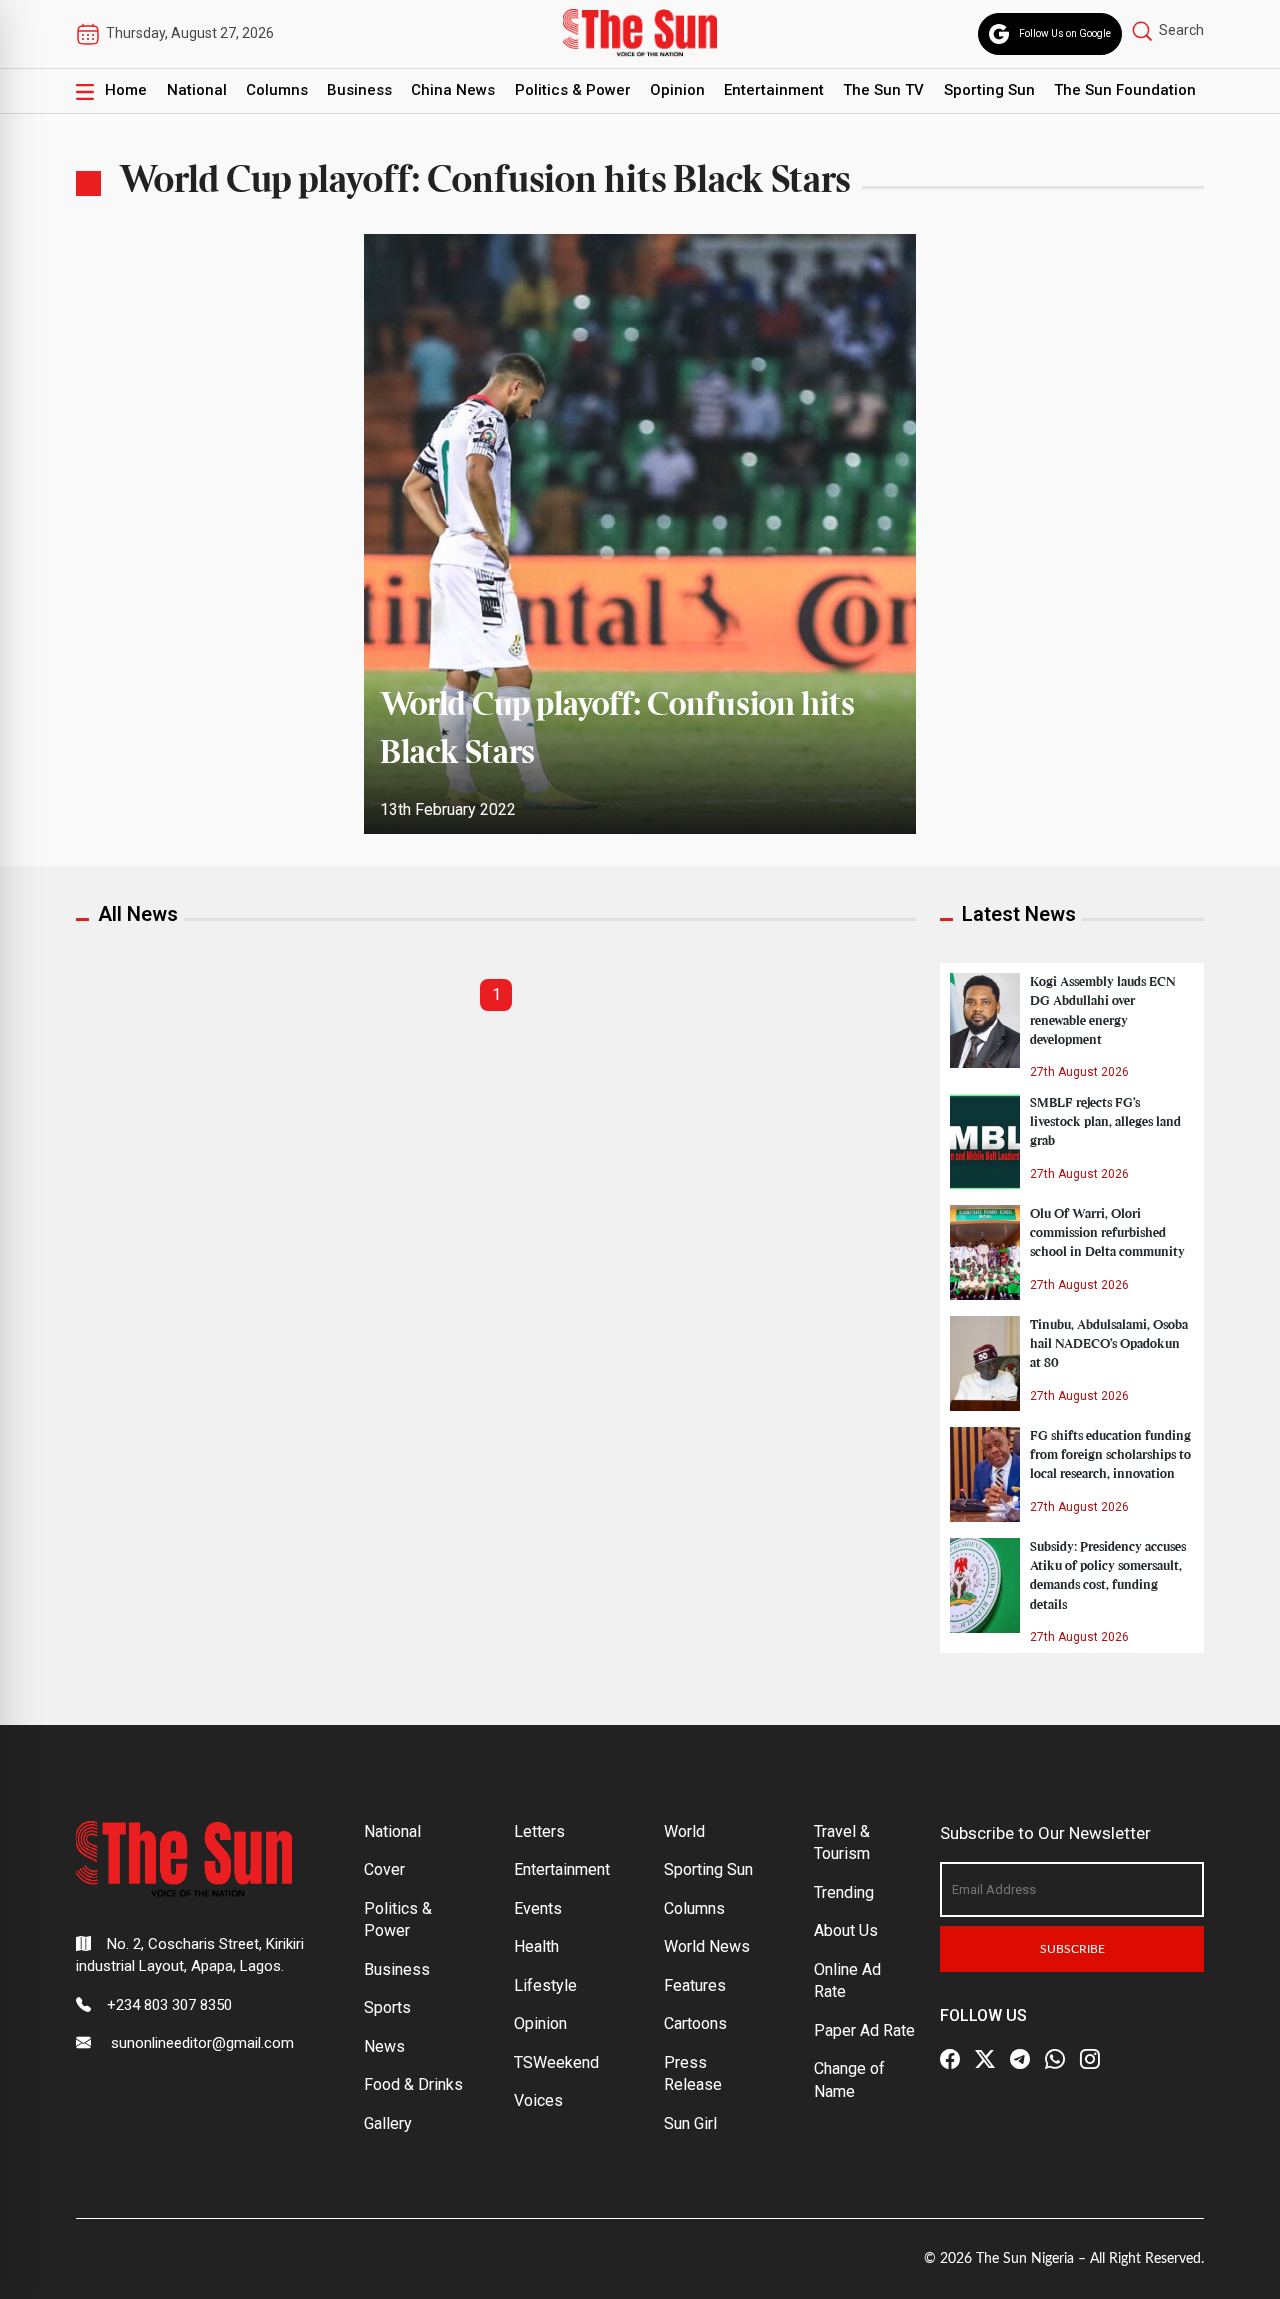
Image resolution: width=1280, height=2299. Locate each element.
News (384, 2046)
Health (536, 1946)
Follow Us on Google (1065, 33)
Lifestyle (545, 1985)
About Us (846, 1930)
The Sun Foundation (1125, 90)
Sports (387, 2007)
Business (359, 90)
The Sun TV (883, 90)
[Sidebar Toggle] (85, 91)
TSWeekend (556, 2062)
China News (453, 90)
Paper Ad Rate (864, 2030)
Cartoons (695, 2023)
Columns (277, 90)
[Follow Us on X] (985, 2059)
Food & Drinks (413, 2084)
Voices (538, 2100)
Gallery (388, 2123)
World (684, 1831)
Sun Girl (690, 2123)
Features (695, 1985)
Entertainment (774, 90)
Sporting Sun (989, 90)
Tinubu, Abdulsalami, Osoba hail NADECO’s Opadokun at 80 (1109, 1344)
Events (538, 1908)
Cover (384, 1869)
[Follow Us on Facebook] (950, 2059)
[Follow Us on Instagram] (1090, 2059)
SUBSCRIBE (1072, 1949)
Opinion (677, 90)
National (197, 90)
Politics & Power (573, 90)
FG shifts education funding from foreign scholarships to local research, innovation (1110, 1455)
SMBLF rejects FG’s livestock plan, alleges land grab (1105, 1122)
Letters (539, 1831)
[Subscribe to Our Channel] (1020, 2059)
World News (707, 1946)
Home (126, 90)
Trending (844, 1892)
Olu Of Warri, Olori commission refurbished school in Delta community (1107, 1233)
